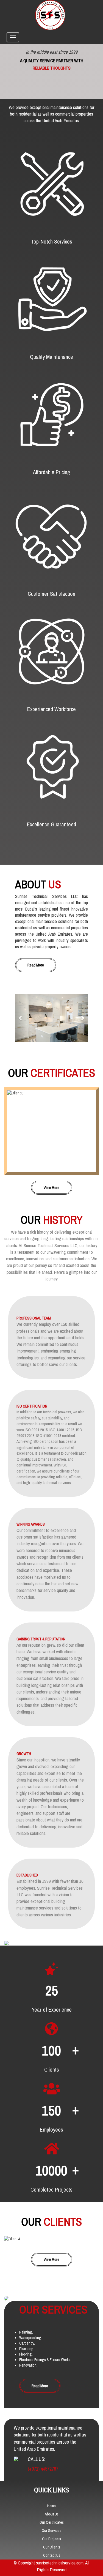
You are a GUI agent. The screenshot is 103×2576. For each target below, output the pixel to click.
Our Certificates (52, 2523)
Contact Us (52, 2556)
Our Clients (52, 2547)
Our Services (51, 2531)
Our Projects (51, 2539)
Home (51, 2506)
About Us (52, 2514)
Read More (36, 965)
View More (51, 1188)
